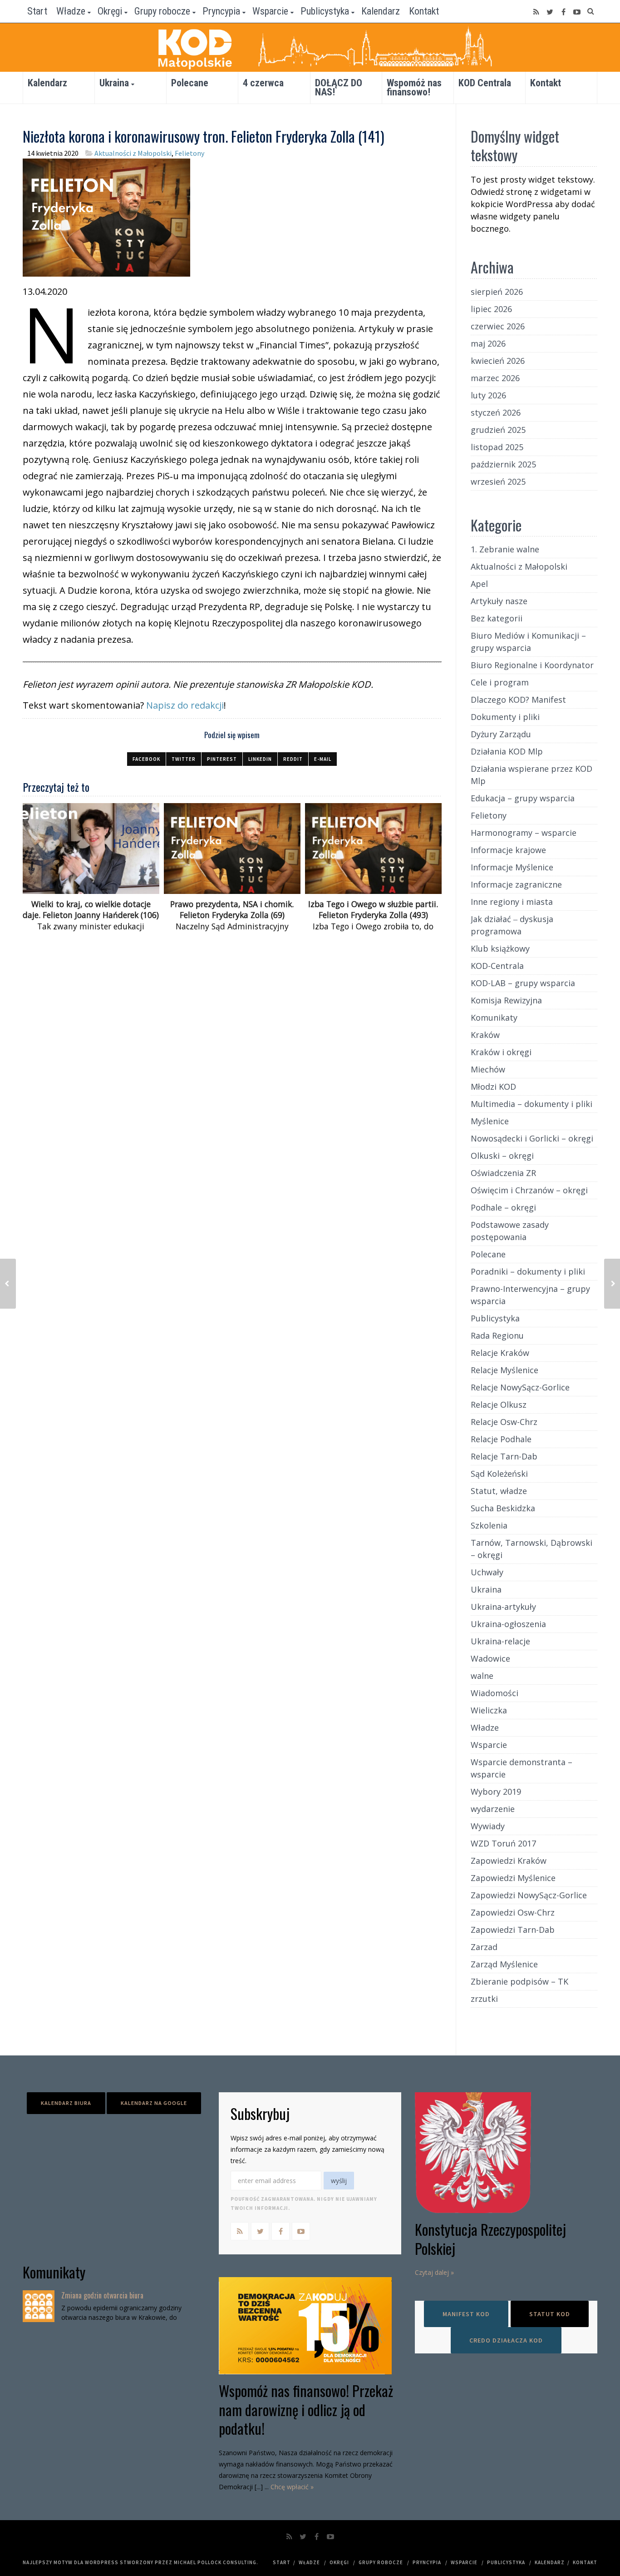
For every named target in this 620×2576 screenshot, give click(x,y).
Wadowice (490, 1658)
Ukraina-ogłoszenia (508, 1624)
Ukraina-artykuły (503, 1607)
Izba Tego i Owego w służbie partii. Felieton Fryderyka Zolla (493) (373, 910)
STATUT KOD (550, 2314)
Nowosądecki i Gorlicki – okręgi (532, 1138)
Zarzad (484, 1947)
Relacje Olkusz (499, 1405)
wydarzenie (493, 1809)
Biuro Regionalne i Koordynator (532, 665)
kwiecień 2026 (498, 361)
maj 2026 (488, 343)
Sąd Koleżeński (499, 1474)
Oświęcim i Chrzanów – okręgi (529, 1190)
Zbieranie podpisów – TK (519, 1981)
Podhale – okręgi (503, 1207)
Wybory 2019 (496, 1792)
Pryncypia (221, 11)
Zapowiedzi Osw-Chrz (513, 1912)
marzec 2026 (495, 378)
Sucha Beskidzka (503, 1508)
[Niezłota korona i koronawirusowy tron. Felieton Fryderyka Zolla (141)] (106, 216)
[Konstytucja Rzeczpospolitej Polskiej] (506, 2153)
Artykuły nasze (499, 601)
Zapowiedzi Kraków (509, 1861)
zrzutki (484, 1999)
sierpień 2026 (497, 292)
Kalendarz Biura (66, 2103)
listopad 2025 (497, 447)
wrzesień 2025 (498, 481)
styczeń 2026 (496, 412)
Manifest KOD (466, 2314)
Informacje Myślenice (512, 867)
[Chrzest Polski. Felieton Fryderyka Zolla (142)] (8, 1284)
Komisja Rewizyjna (506, 1000)
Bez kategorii (497, 618)
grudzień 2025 (498, 430)
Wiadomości (495, 1693)
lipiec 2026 (491, 309)
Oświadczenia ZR (503, 1173)
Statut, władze (499, 1491)
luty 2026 (488, 395)
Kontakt (424, 11)
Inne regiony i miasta (512, 902)
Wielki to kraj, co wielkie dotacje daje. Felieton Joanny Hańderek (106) (91, 910)
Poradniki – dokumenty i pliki (528, 1271)
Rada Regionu (497, 1335)
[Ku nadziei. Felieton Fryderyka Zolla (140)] (612, 1284)
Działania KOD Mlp (507, 751)
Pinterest (222, 759)
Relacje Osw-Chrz (504, 1422)
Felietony (189, 153)
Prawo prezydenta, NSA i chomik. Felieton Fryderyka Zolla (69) (232, 910)
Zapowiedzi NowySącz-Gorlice (529, 1895)
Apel (479, 584)
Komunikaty (494, 1017)
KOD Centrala (485, 83)
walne (482, 1676)
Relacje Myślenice (504, 1370)
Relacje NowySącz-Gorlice (520, 1387)
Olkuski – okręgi (502, 1156)
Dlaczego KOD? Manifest (518, 700)
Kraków (485, 1035)
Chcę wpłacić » (292, 2487)
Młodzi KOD (493, 1087)
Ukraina (114, 83)
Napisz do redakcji (185, 705)
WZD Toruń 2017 (503, 1843)
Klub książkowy (500, 948)
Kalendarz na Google (154, 2103)
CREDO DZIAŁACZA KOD (506, 2340)
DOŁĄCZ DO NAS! (339, 87)
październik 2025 (503, 464)
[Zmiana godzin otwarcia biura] (39, 2306)
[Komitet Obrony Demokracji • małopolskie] (310, 47)
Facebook (146, 759)
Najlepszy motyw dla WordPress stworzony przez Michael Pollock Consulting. (140, 2562)
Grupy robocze (162, 11)
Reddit (293, 759)
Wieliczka (489, 1710)
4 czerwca (263, 83)
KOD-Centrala (497, 966)
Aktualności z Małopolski (133, 153)
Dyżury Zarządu (501, 734)
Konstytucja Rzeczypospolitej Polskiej (490, 2239)
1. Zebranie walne (505, 549)
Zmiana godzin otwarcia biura (102, 2295)
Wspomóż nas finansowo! (414, 87)
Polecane (190, 83)
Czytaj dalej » (434, 2272)
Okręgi (110, 11)
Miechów (488, 1069)
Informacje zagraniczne (516, 884)
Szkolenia (489, 1525)
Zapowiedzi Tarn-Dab (513, 1930)
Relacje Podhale (501, 1439)
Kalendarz (381, 11)
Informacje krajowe (508, 850)
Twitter (184, 759)
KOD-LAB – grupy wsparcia (523, 983)
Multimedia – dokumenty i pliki (531, 1104)
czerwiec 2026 (498, 326)
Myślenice (490, 1121)
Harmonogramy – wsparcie (524, 833)
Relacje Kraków (500, 1353)
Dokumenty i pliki (505, 717)
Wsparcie (270, 11)
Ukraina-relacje (500, 1641)
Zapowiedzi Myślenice (513, 1878)
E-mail (323, 759)
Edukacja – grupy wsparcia (523, 798)
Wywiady (488, 1826)
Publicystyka (325, 11)
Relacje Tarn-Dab (504, 1456)
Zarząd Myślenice (504, 1964)
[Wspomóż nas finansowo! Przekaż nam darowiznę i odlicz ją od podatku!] (310, 2326)
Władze (71, 11)
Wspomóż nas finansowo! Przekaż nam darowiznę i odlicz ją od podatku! (306, 2409)
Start (37, 11)
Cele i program (500, 682)
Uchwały (487, 1572)
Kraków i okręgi (501, 1052)
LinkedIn (260, 759)
